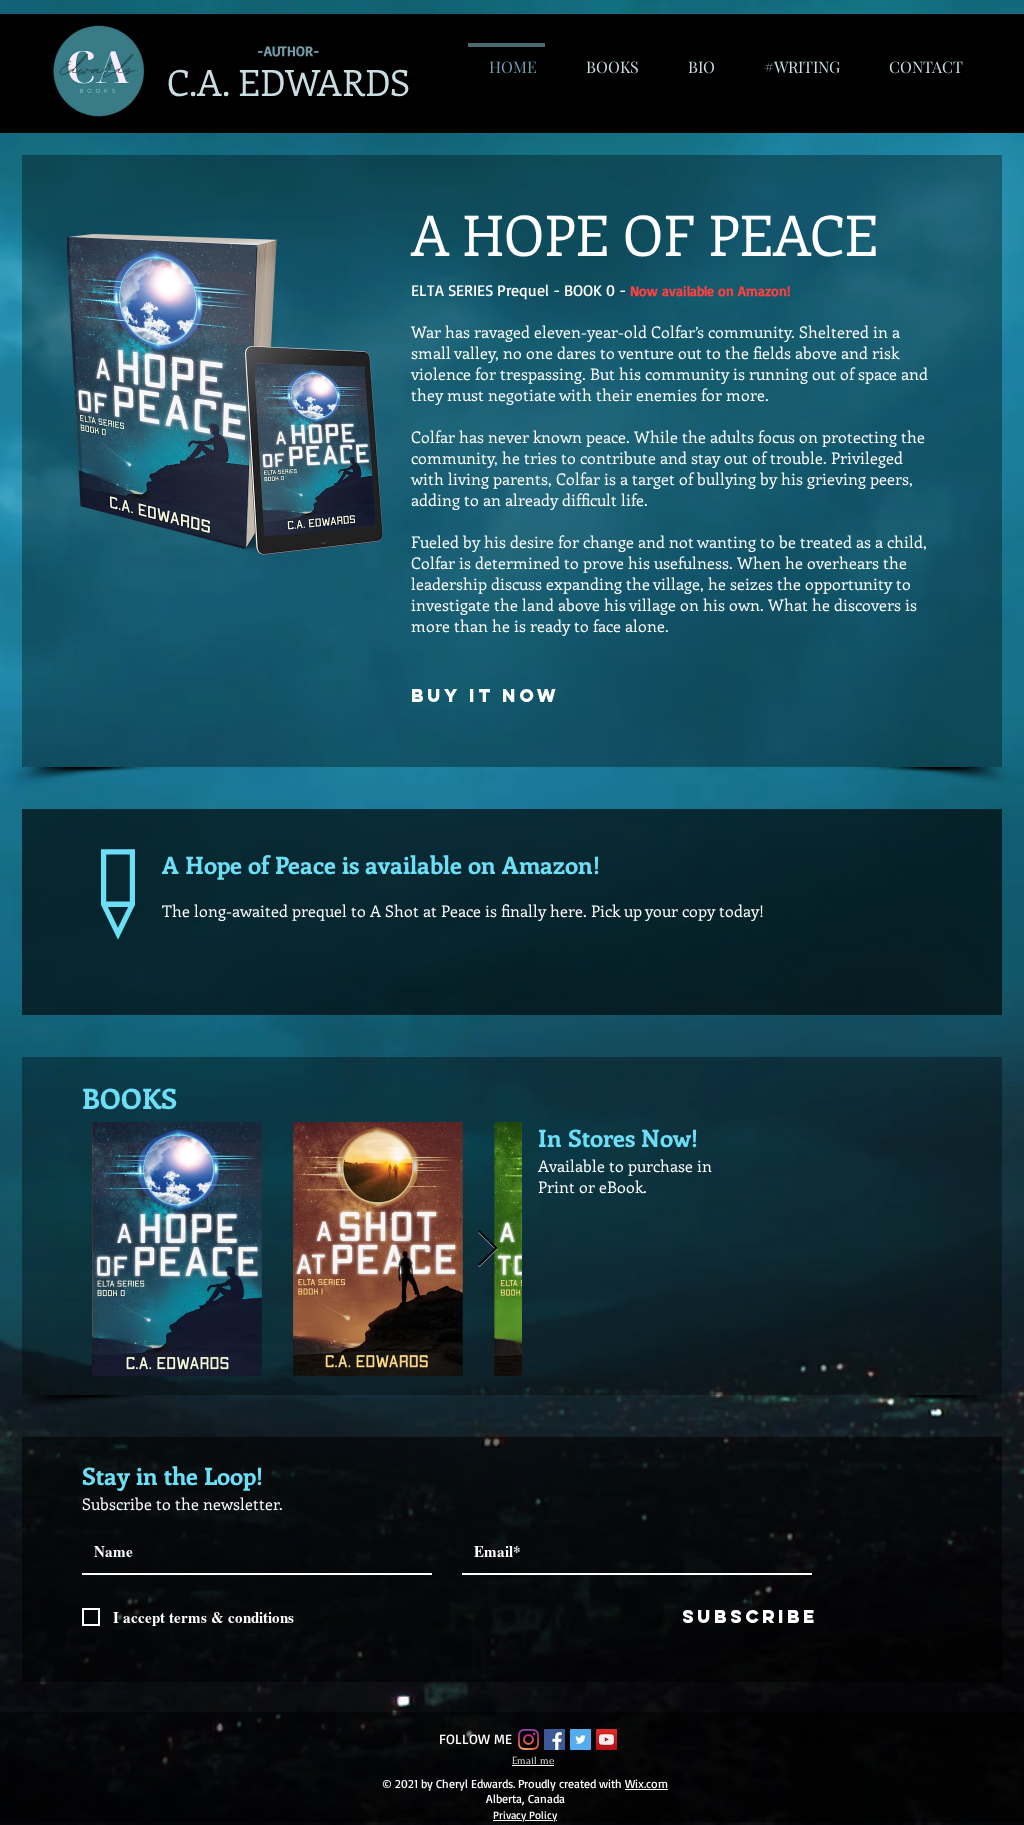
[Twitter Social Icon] (580, 1739)
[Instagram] (528, 1739)
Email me (533, 1761)
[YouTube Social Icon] (606, 1739)
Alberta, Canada (525, 1798)
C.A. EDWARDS (288, 81)
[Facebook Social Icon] (554, 1739)
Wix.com (646, 1783)
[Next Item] (487, 1249)
